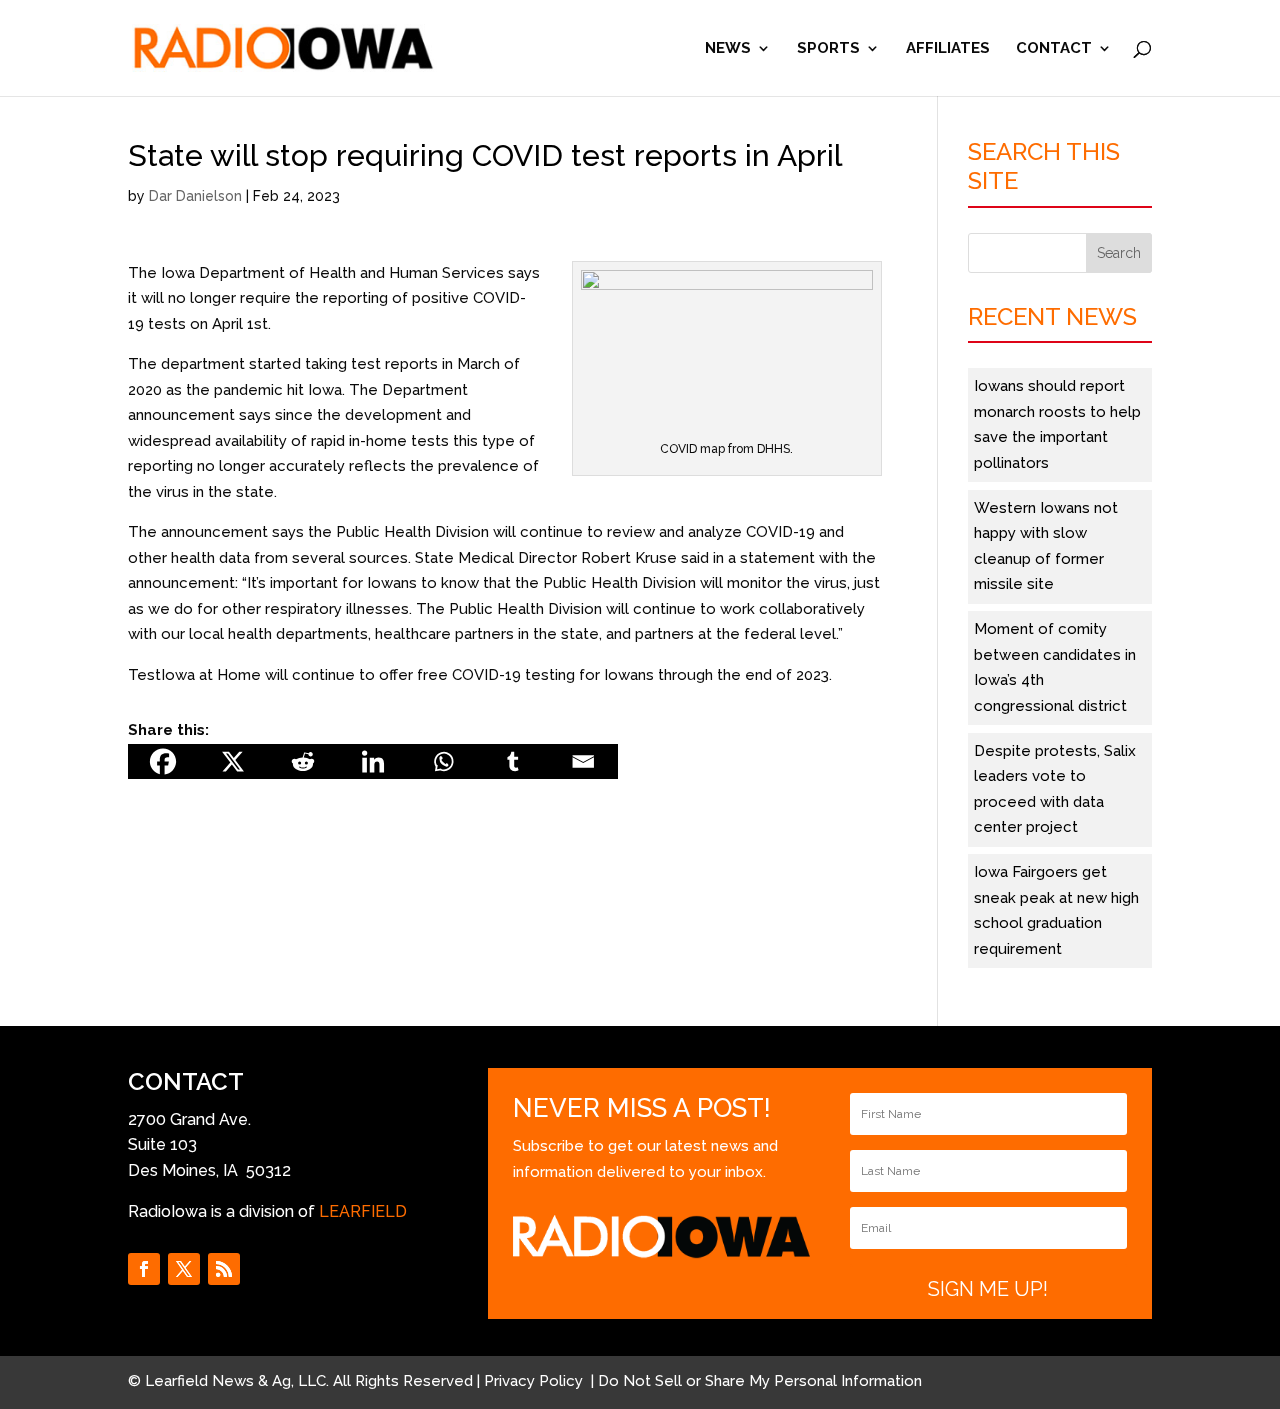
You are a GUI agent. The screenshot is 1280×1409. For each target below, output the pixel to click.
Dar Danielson (195, 196)
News (728, 49)
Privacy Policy (535, 1381)
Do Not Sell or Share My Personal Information (760, 1381)
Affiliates (948, 49)
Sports (828, 49)
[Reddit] (303, 761)
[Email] (583, 761)
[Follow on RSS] (224, 1269)
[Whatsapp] (443, 761)
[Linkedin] (373, 761)
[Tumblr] (513, 761)
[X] (233, 761)
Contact (1054, 49)
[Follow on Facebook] (144, 1269)
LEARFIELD (363, 1211)
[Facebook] (163, 761)
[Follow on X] (184, 1269)
